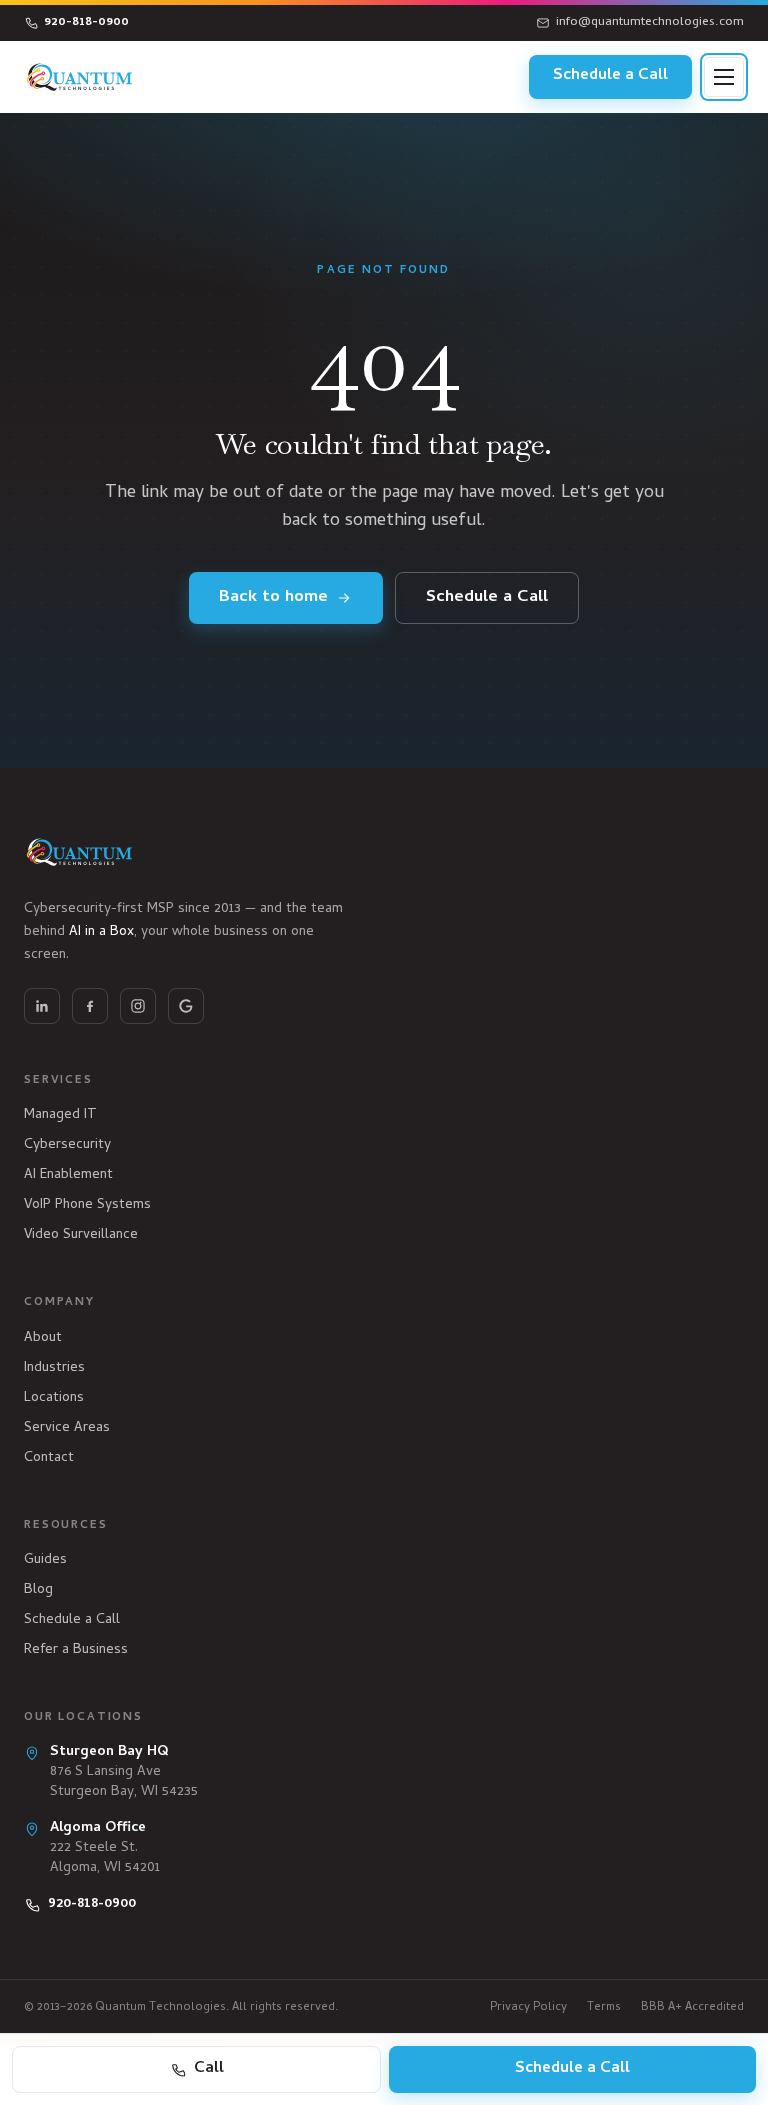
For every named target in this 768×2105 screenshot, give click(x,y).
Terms (604, 2008)
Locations (54, 1398)
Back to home (273, 598)
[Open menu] (724, 77)
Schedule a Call (610, 76)
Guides (45, 1560)
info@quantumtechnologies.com (650, 23)
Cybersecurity (67, 1145)
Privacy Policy (528, 2008)
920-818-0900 (86, 23)
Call (209, 2069)
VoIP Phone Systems (87, 1205)
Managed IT (60, 1115)
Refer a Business (76, 1650)
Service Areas (67, 1428)
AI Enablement (68, 1175)
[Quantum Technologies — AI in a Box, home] (80, 77)
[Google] (186, 1006)
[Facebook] (90, 1006)
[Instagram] (138, 1006)
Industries (54, 1368)
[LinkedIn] (42, 1006)
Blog (38, 1590)
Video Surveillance (81, 1235)
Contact (49, 1458)
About (43, 1338)
